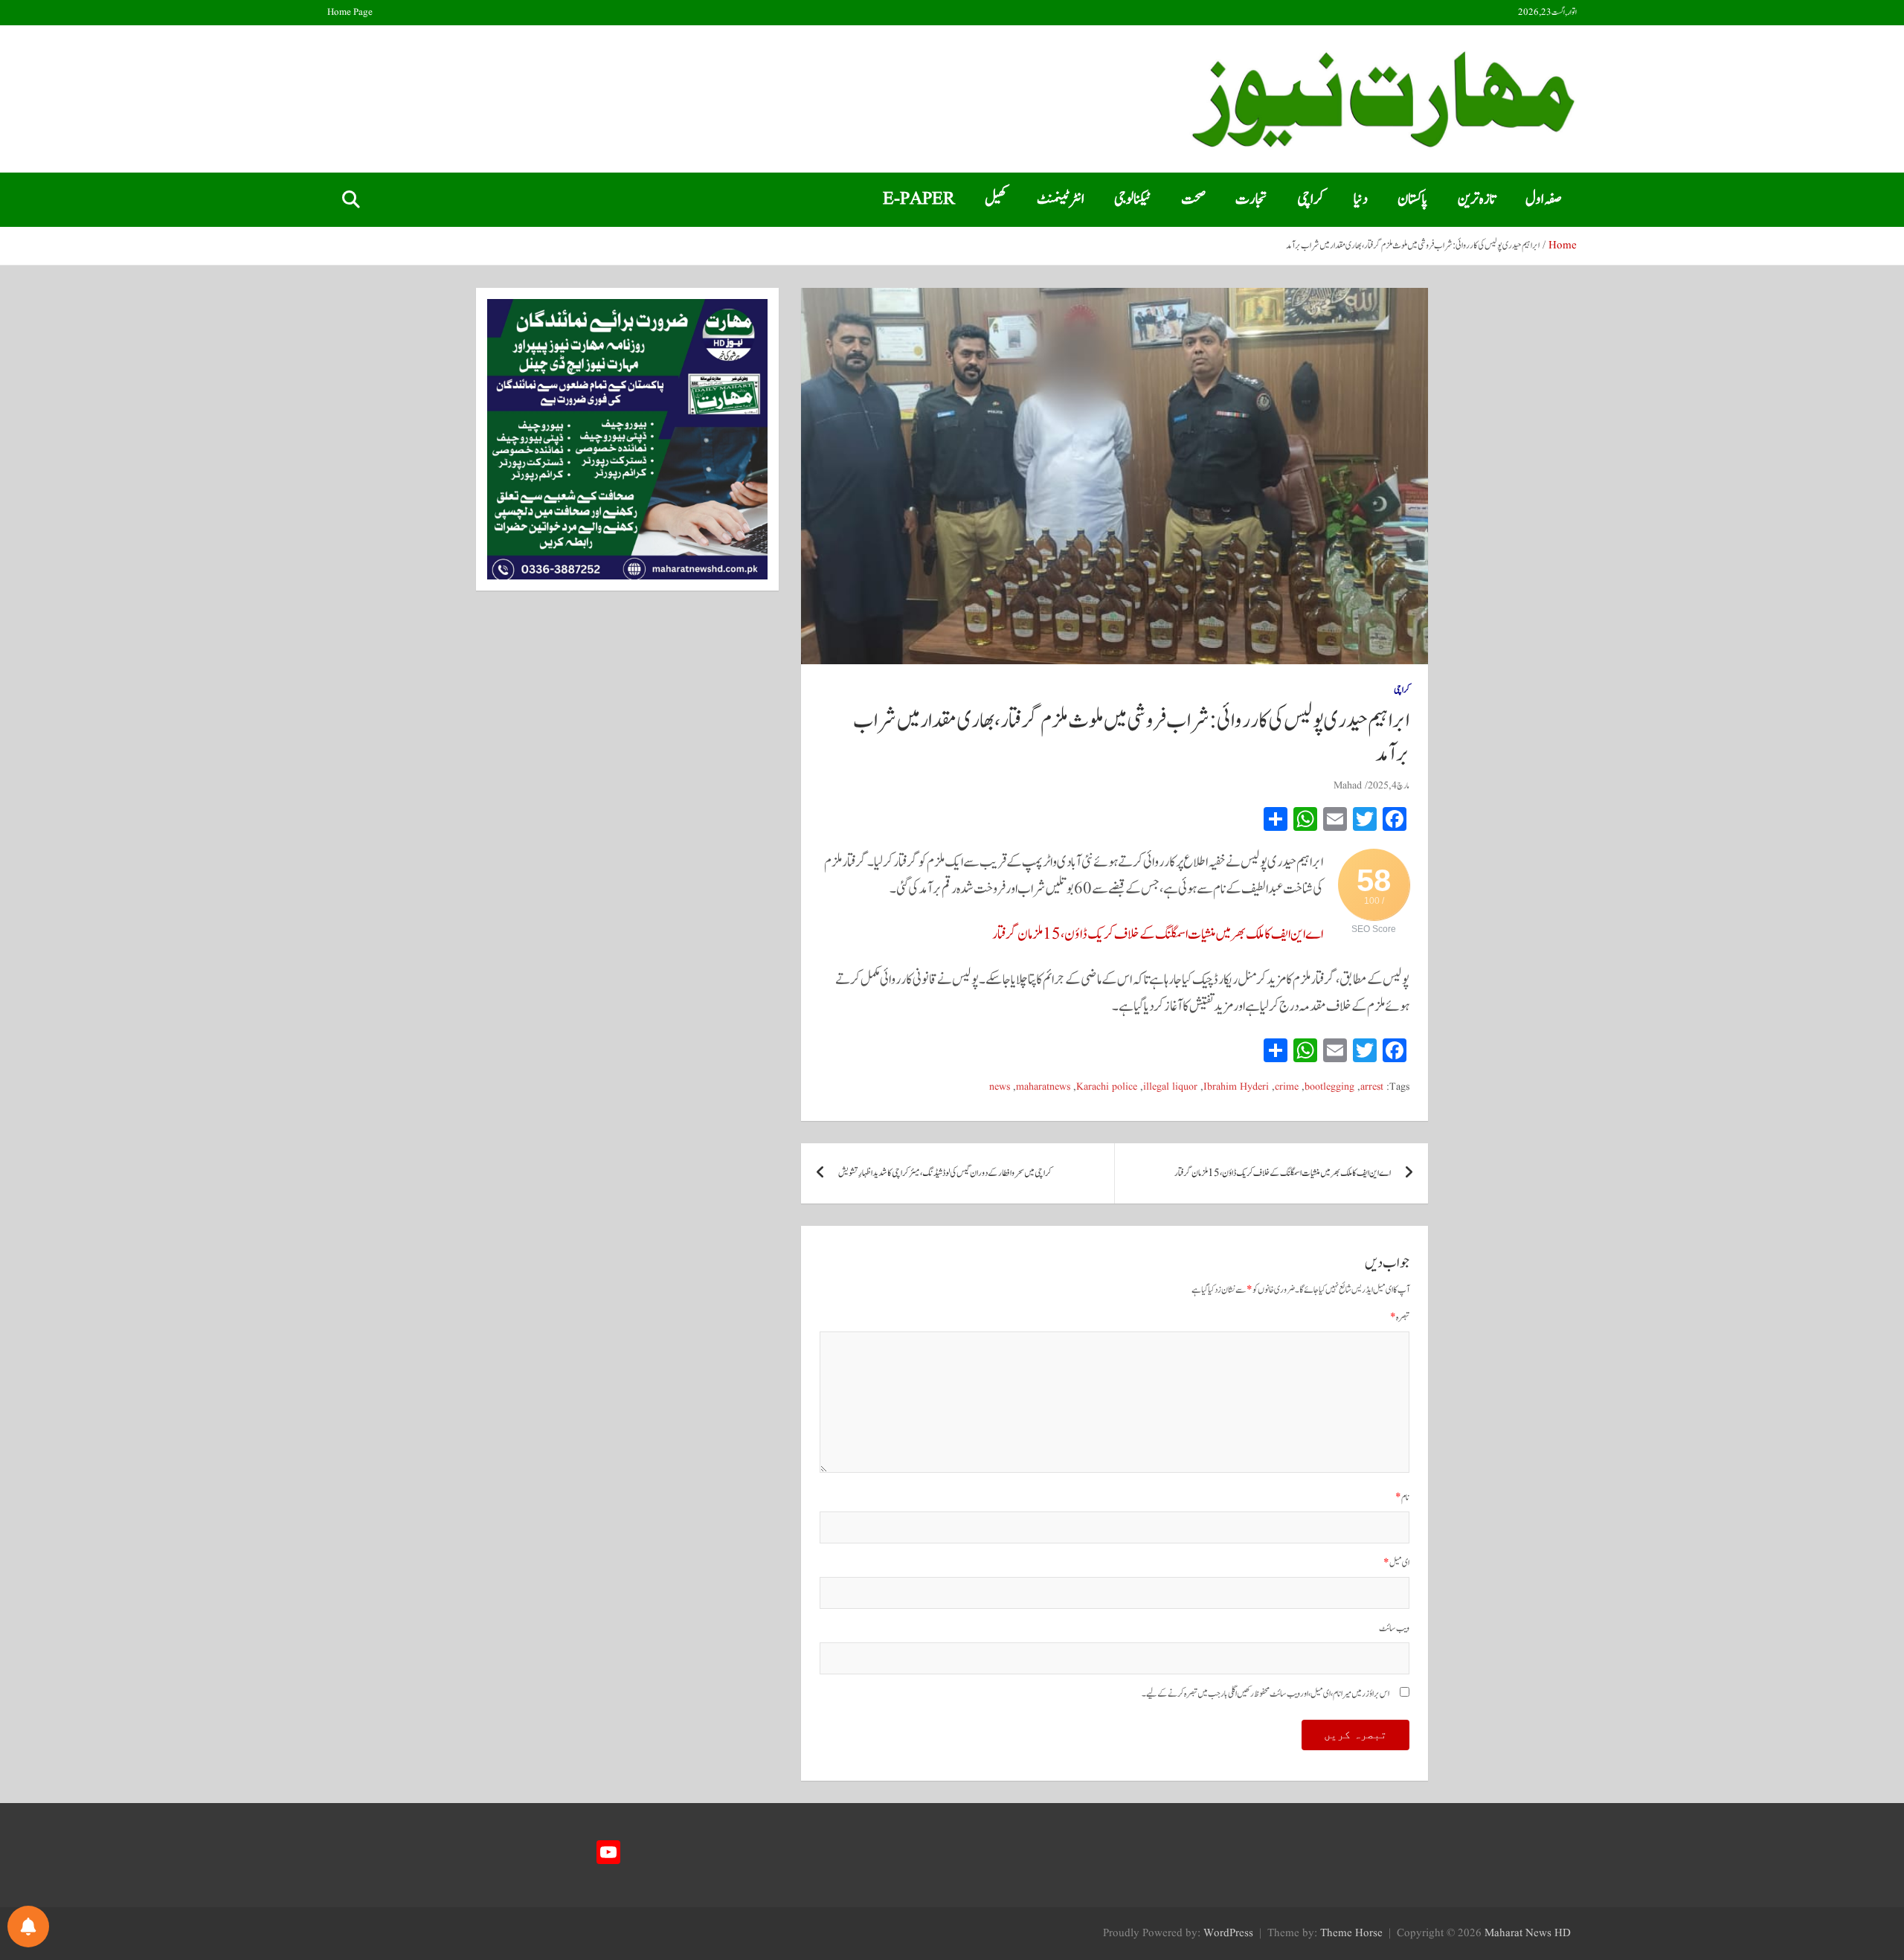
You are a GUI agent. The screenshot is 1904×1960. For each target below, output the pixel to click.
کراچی (1310, 199)
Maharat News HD (1528, 1934)
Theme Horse (1351, 1934)
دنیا (1361, 199)
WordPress (1228, 1934)
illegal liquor (1170, 1087)
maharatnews (1043, 1087)
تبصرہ (1400, 1318)
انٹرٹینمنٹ (1061, 199)
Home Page (350, 13)
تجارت (1251, 199)
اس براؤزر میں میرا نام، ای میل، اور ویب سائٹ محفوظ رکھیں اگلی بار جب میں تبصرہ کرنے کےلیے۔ (1265, 1694)
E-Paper (919, 199)
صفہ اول (1544, 199)
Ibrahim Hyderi (1236, 1087)
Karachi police (1107, 1087)
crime (1287, 1087)
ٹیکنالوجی (1133, 199)
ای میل (1396, 1563)
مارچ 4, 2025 (1389, 785)
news (1000, 1087)
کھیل (996, 199)
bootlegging (1329, 1087)
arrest (1372, 1087)
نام (1402, 1498)
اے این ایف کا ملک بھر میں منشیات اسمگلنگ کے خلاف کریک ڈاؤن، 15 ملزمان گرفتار (1158, 934)
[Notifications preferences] (28, 1927)
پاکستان (1413, 199)
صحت (1193, 199)
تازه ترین (1477, 199)
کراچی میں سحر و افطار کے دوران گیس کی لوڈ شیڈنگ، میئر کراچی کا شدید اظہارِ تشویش (945, 1173)
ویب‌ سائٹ (1394, 1629)
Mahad (1348, 785)
